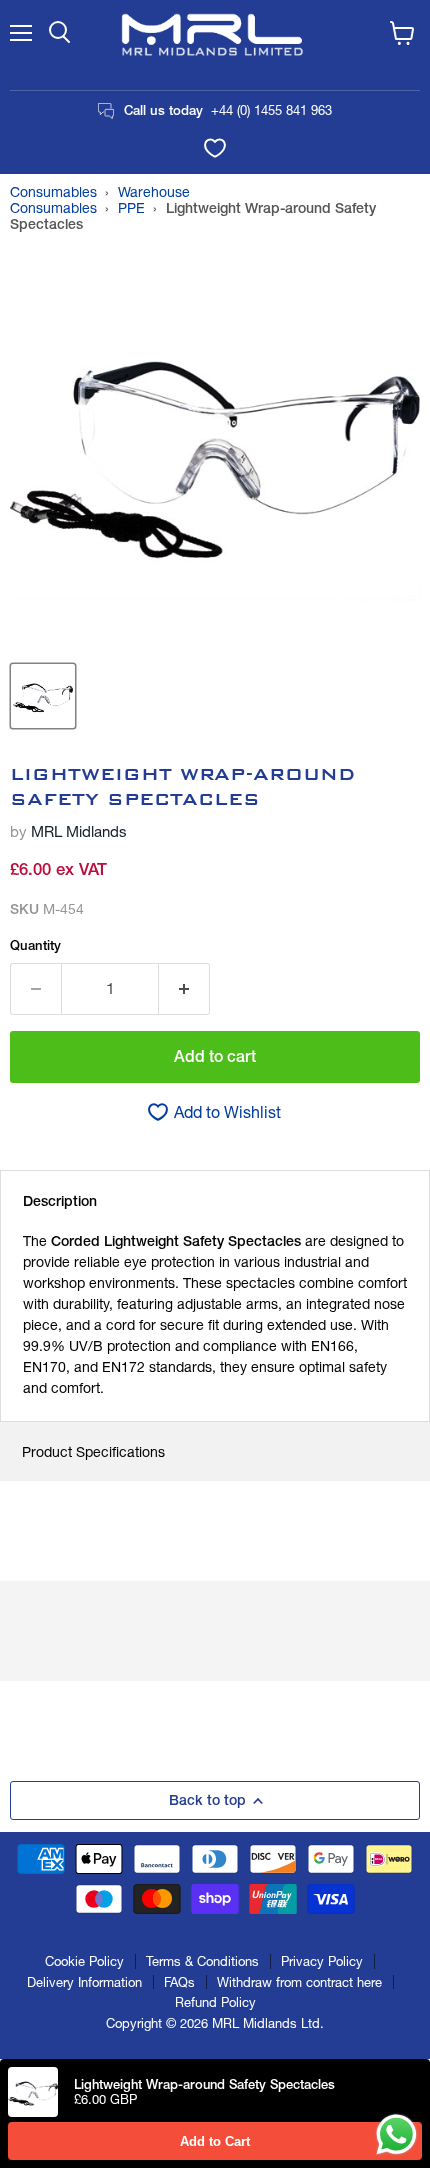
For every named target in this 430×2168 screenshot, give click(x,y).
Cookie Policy (84, 1961)
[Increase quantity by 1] (184, 989)
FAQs (179, 1982)
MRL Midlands (79, 831)
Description (60, 1201)
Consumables (53, 192)
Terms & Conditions (202, 1961)
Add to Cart (215, 2141)
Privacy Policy (322, 1961)
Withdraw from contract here (299, 1982)
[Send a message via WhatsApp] (396, 2134)
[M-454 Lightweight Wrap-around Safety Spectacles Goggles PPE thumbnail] (43, 696)
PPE (131, 208)
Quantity (35, 945)
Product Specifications (93, 1452)
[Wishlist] (215, 148)
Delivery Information (84, 1982)
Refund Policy (215, 2002)
